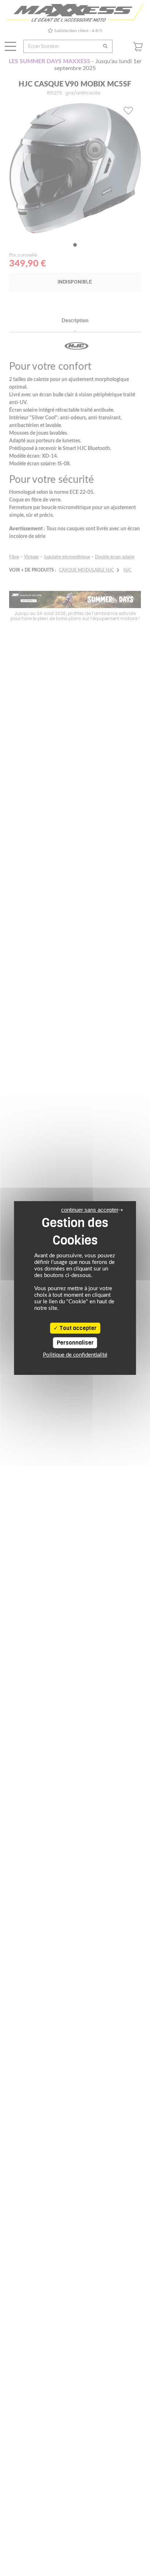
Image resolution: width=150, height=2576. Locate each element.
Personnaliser (75, 1343)
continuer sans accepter (90, 1210)
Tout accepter (77, 1328)
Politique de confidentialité (75, 1355)
